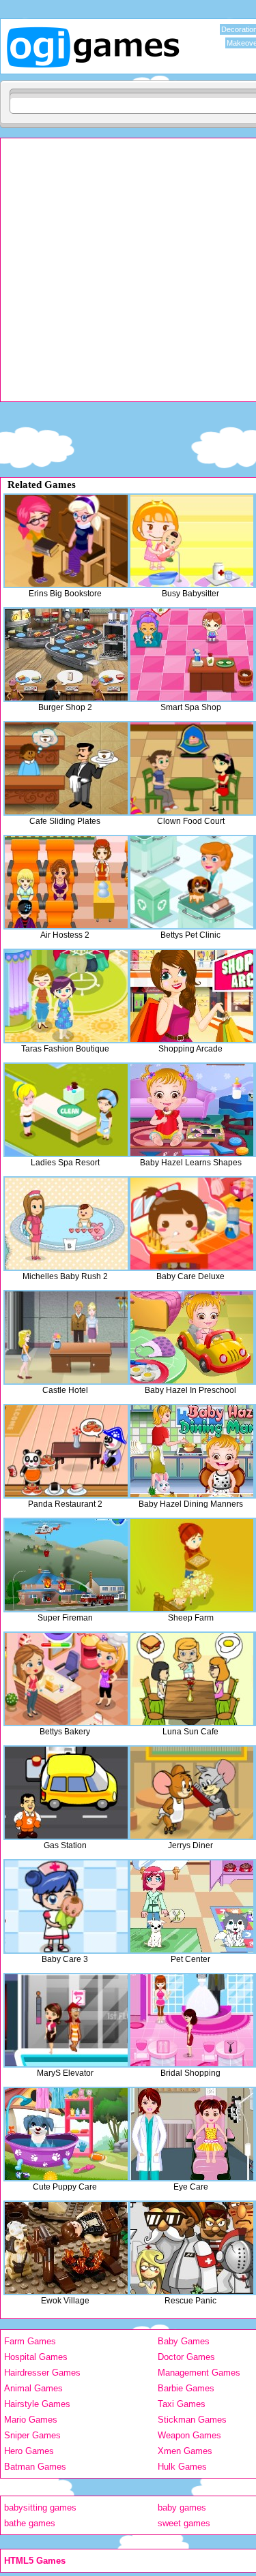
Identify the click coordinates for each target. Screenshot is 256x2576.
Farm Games (30, 2341)
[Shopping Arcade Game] (192, 996)
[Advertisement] (128, 273)
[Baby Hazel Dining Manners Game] (192, 1451)
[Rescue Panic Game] (192, 2248)
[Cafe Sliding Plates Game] (66, 768)
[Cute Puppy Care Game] (66, 2134)
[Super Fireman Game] (66, 1565)
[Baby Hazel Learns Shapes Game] (192, 1110)
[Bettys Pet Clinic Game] (192, 882)
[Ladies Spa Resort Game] (66, 1110)
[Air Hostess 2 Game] (66, 882)
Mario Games (31, 2420)
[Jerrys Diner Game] (192, 1793)
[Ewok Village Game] (66, 2248)
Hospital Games (36, 2357)
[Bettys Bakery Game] (66, 1679)
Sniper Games (32, 2435)
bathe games (30, 2523)
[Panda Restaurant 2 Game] (66, 1451)
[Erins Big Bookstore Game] (66, 541)
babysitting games (40, 2508)
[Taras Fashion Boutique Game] (66, 996)
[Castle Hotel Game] (66, 1337)
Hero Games (29, 2451)
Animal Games (33, 2388)
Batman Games (35, 2467)
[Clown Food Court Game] (192, 768)
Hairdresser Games (42, 2373)
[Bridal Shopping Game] (192, 2020)
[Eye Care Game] (192, 2134)
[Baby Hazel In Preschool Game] (192, 1337)
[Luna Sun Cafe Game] (192, 1679)
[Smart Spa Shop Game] (192, 655)
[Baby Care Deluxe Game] (192, 1224)
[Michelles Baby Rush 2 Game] (66, 1224)
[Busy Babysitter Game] (192, 541)
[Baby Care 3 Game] (66, 1906)
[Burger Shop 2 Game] (66, 655)
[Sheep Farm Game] (192, 1565)
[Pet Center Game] (192, 1906)
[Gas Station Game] (66, 1793)
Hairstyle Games (37, 2404)
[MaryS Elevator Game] (66, 2020)
